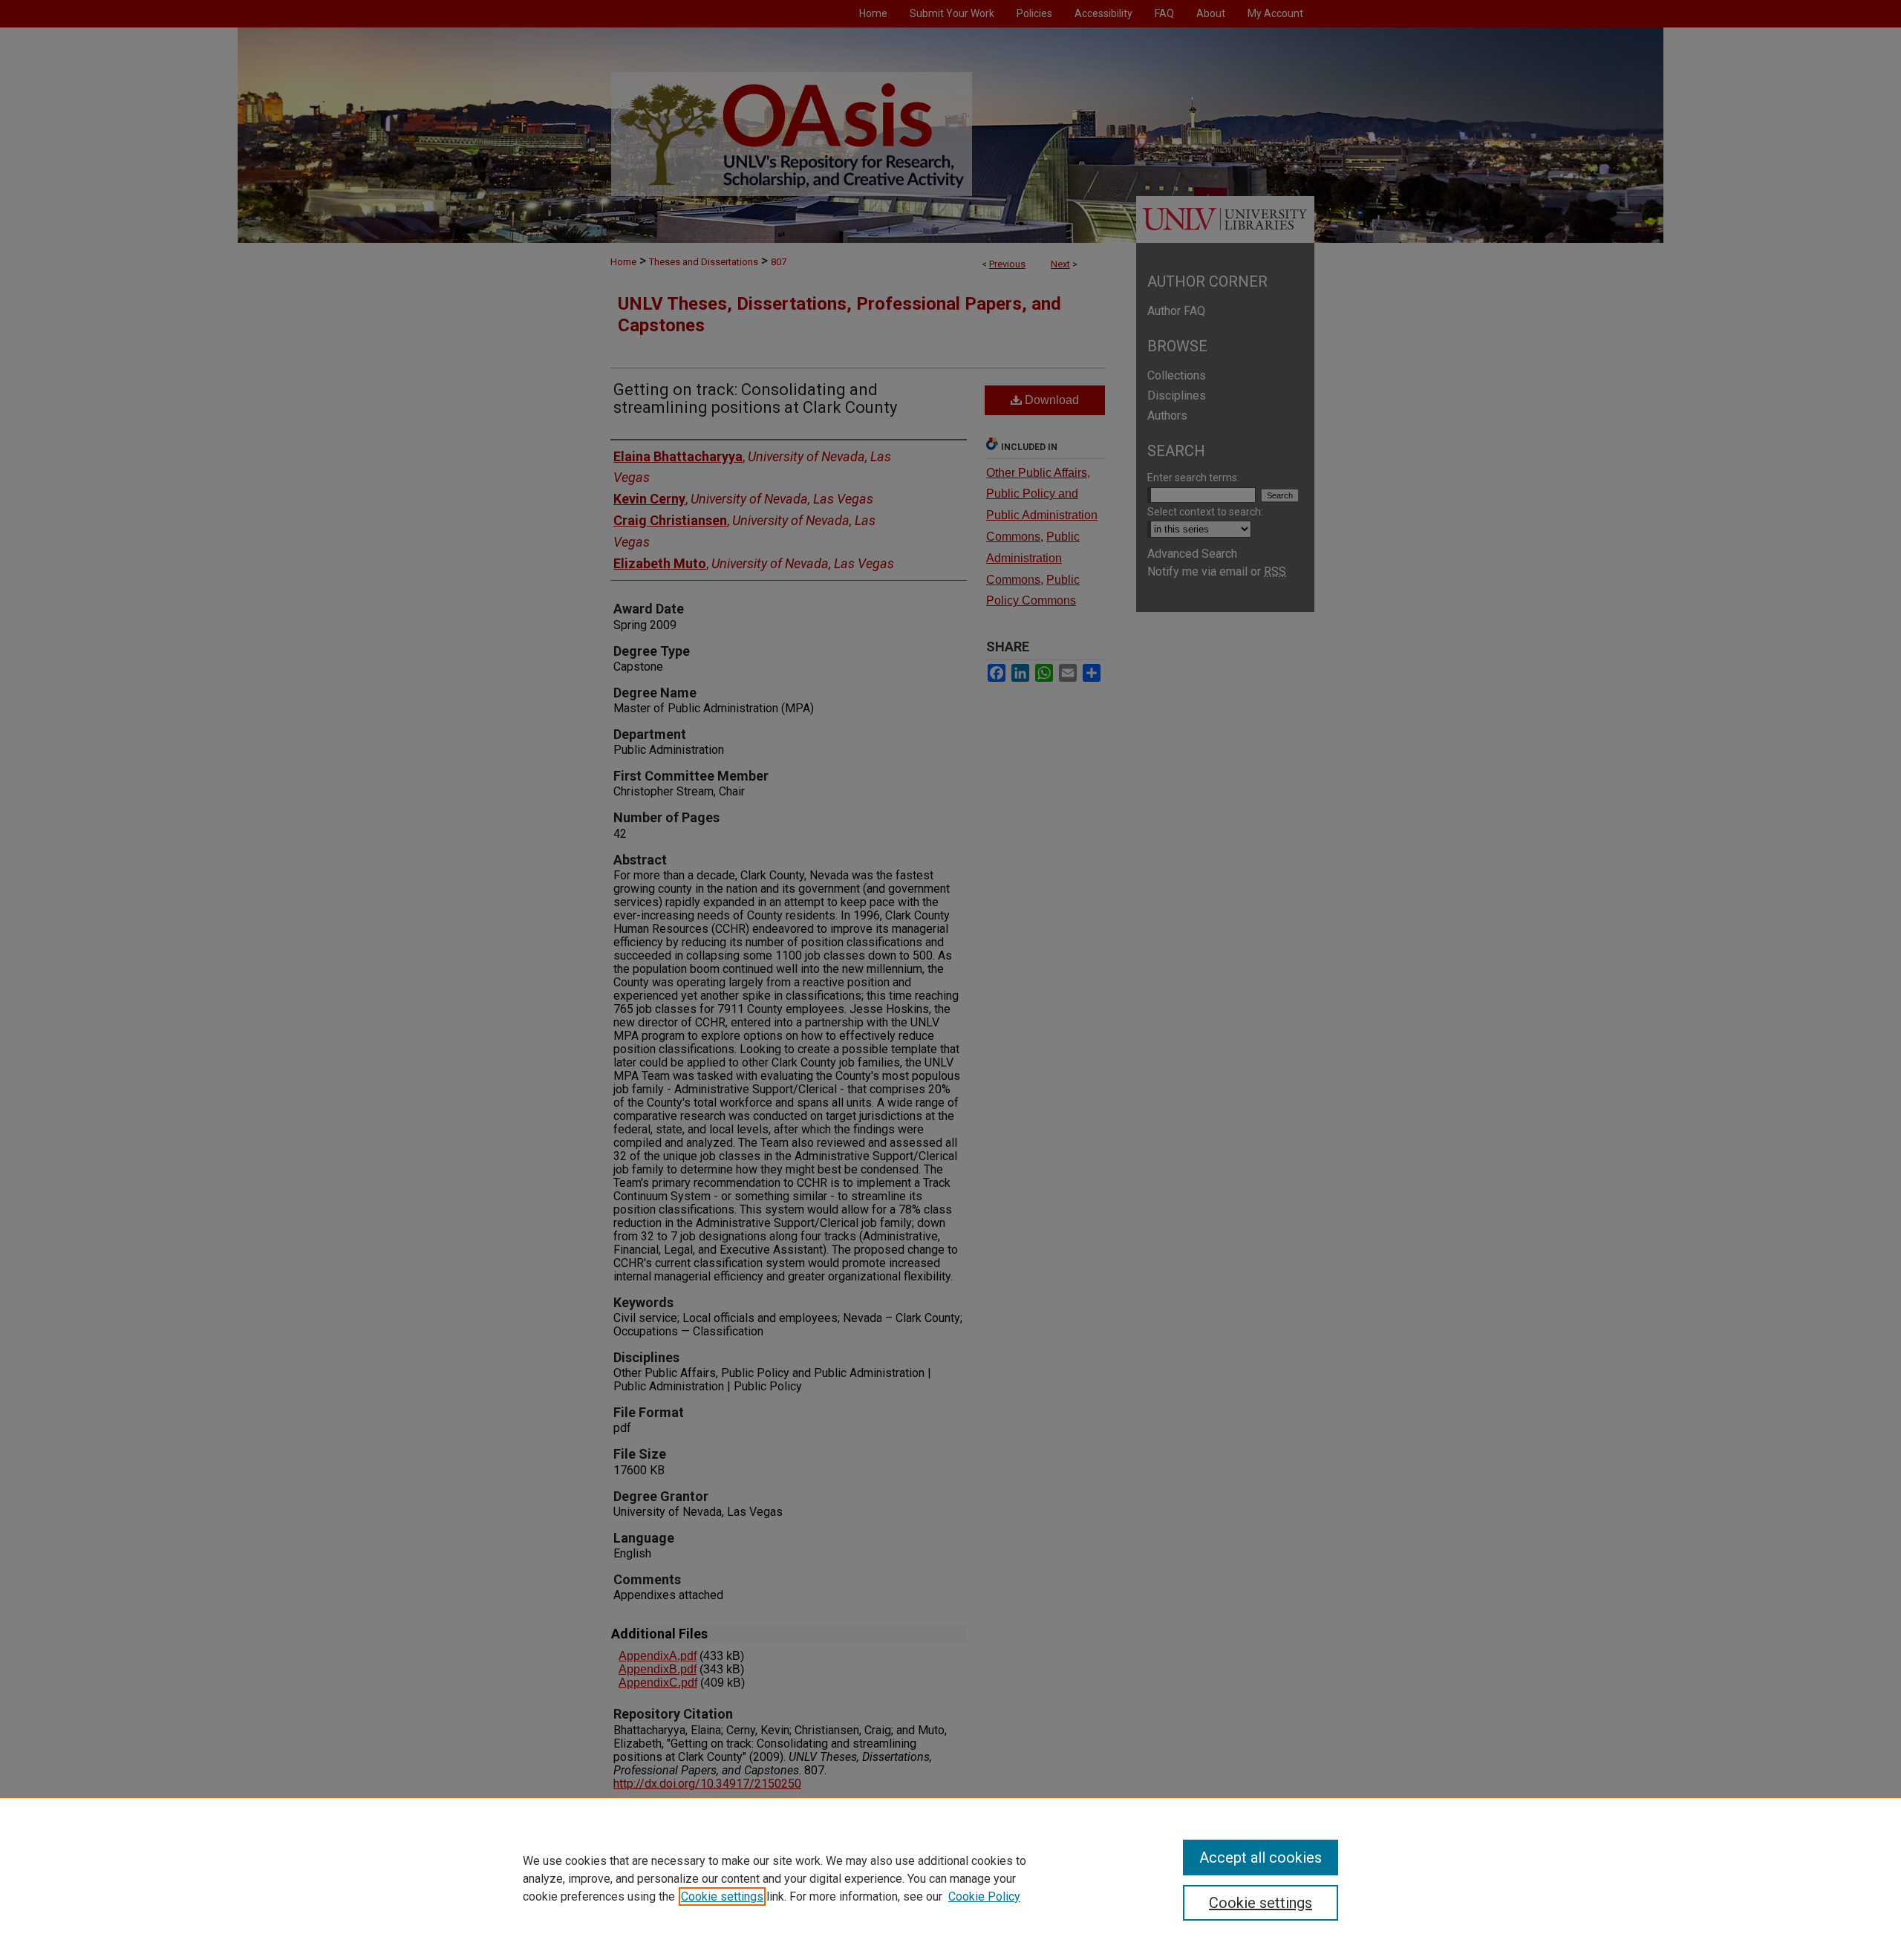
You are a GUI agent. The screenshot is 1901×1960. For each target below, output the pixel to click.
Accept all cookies (1261, 1858)
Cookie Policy (984, 1896)
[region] (950, 1878)
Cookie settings (722, 1896)
